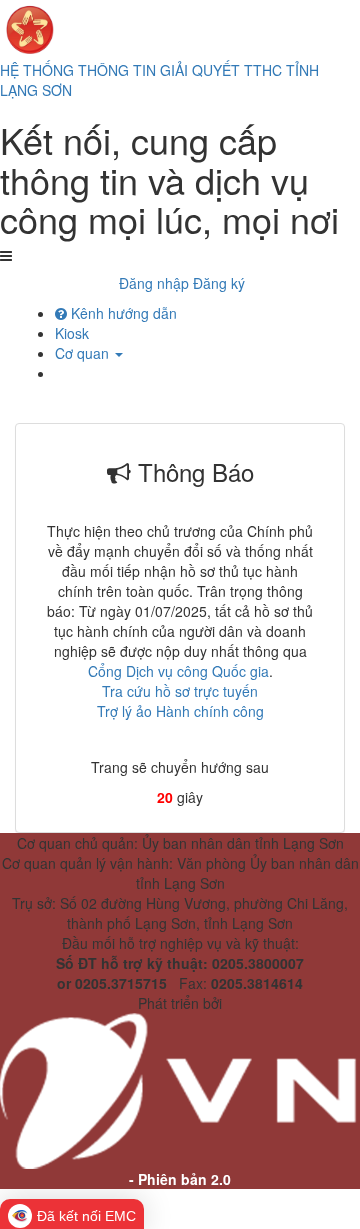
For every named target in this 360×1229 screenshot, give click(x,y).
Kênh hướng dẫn (122, 313)
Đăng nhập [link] (154, 283)
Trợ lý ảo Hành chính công (180, 711)
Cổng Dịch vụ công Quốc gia (178, 671)
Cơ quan (84, 353)
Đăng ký (219, 283)
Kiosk (72, 333)
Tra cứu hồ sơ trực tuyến (180, 691)
